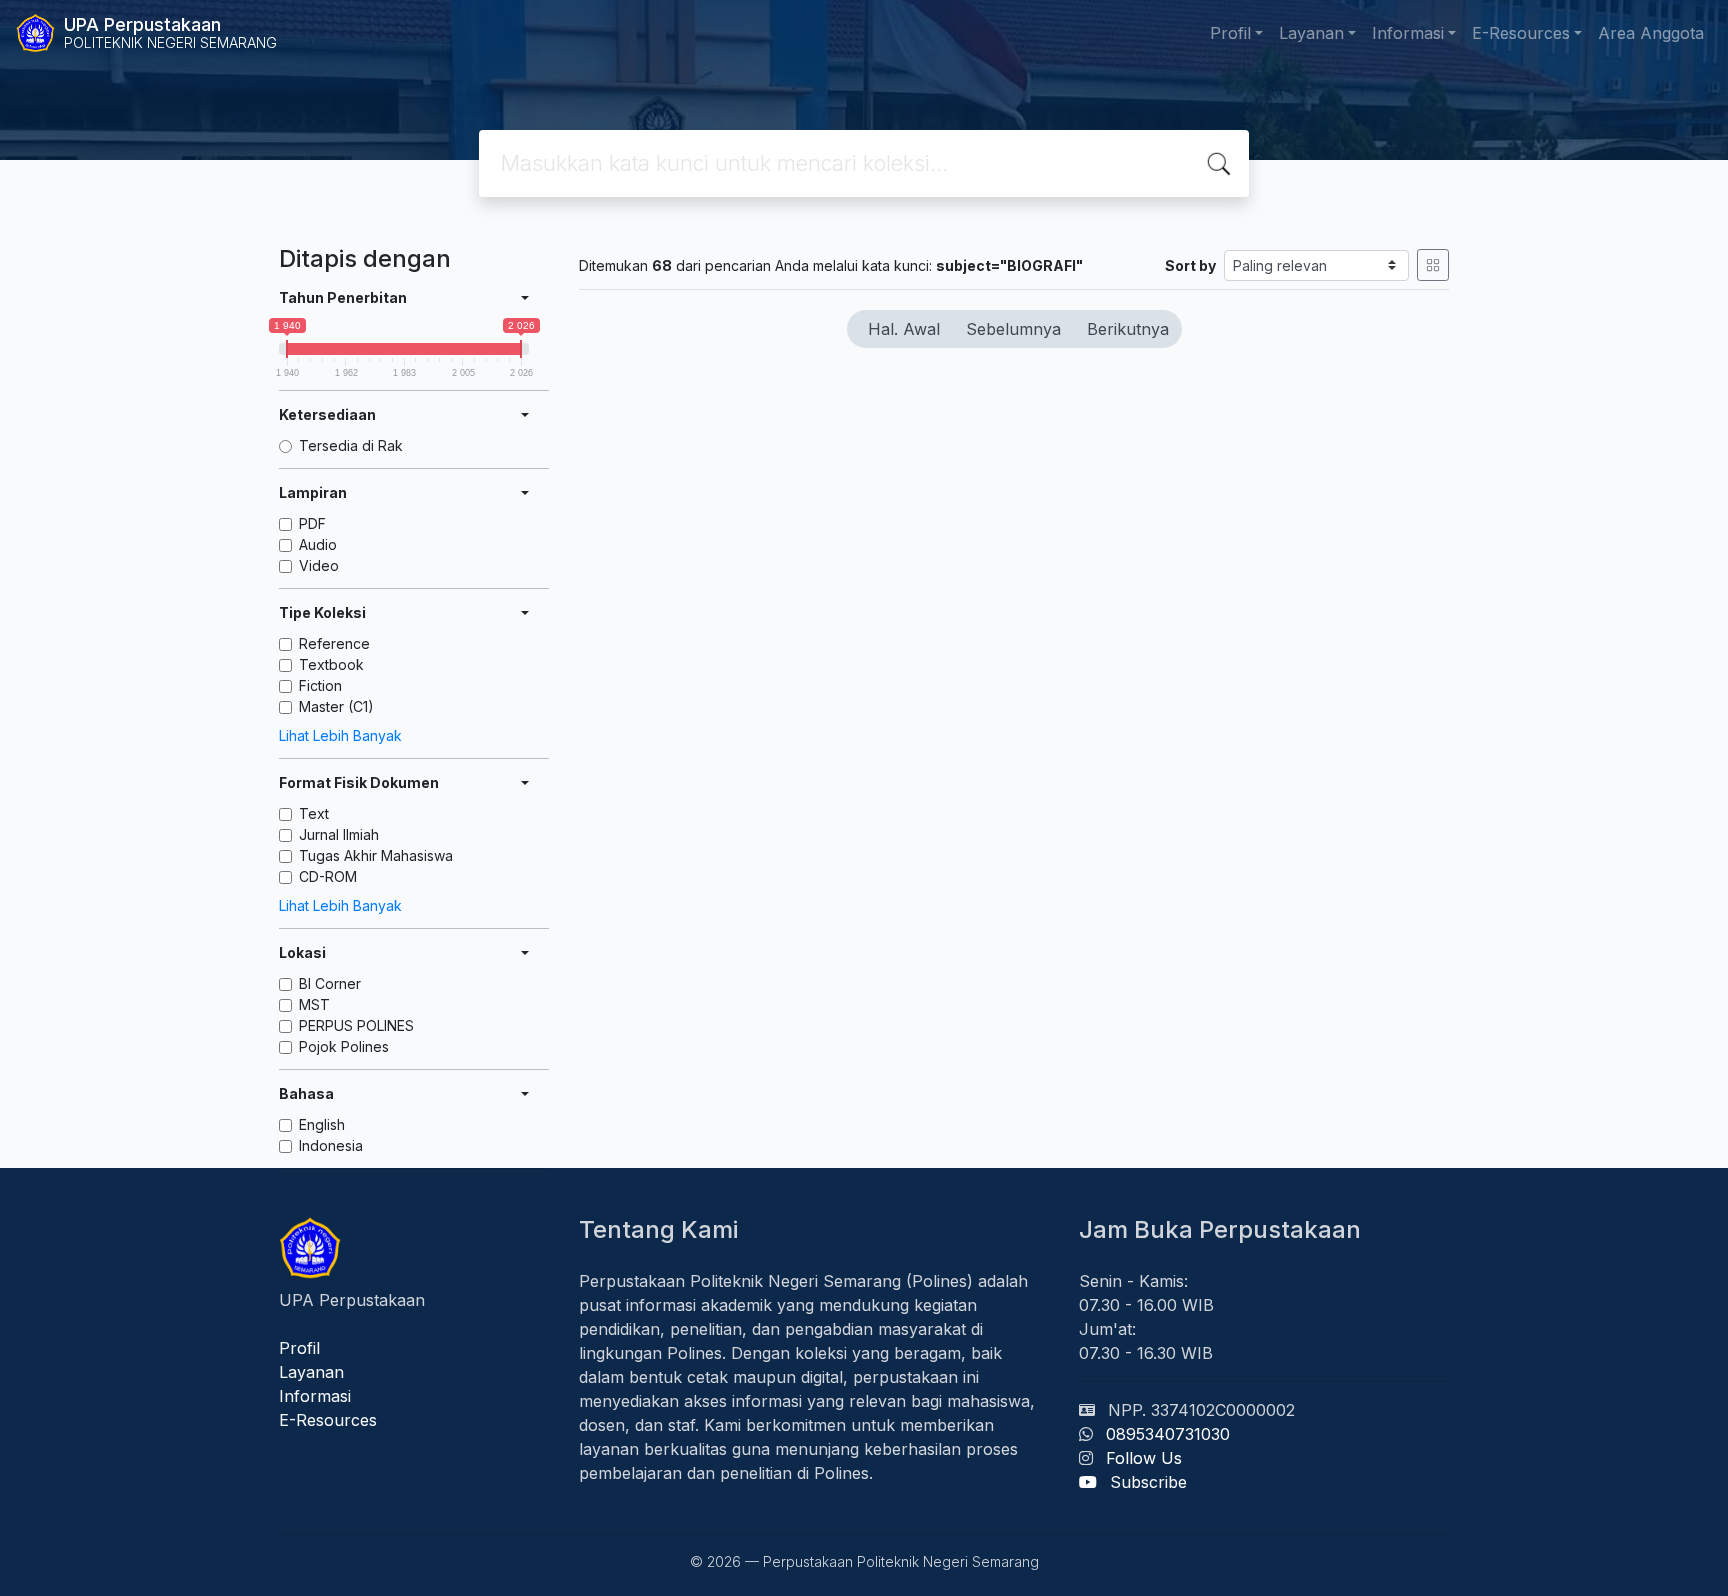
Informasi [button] (1408, 33)
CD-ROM (328, 876)
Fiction (320, 685)
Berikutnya (1128, 329)
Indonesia (331, 1145)
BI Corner (330, 983)
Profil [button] (1230, 33)
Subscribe (1148, 1482)
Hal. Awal (904, 329)
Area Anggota (1651, 33)
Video (319, 565)
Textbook (331, 664)
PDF (312, 523)
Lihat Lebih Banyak (340, 735)
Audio (318, 544)
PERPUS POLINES (356, 1025)
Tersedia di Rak (351, 445)
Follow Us (1144, 1458)
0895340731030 (1168, 1434)
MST (314, 1004)
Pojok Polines (344, 1046)
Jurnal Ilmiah (339, 834)
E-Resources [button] (1521, 33)
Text (314, 813)
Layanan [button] (1311, 33)
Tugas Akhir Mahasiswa (376, 855)
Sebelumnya (1013, 329)
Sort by (1190, 265)
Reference (334, 643)
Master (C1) (336, 706)
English (322, 1124)
